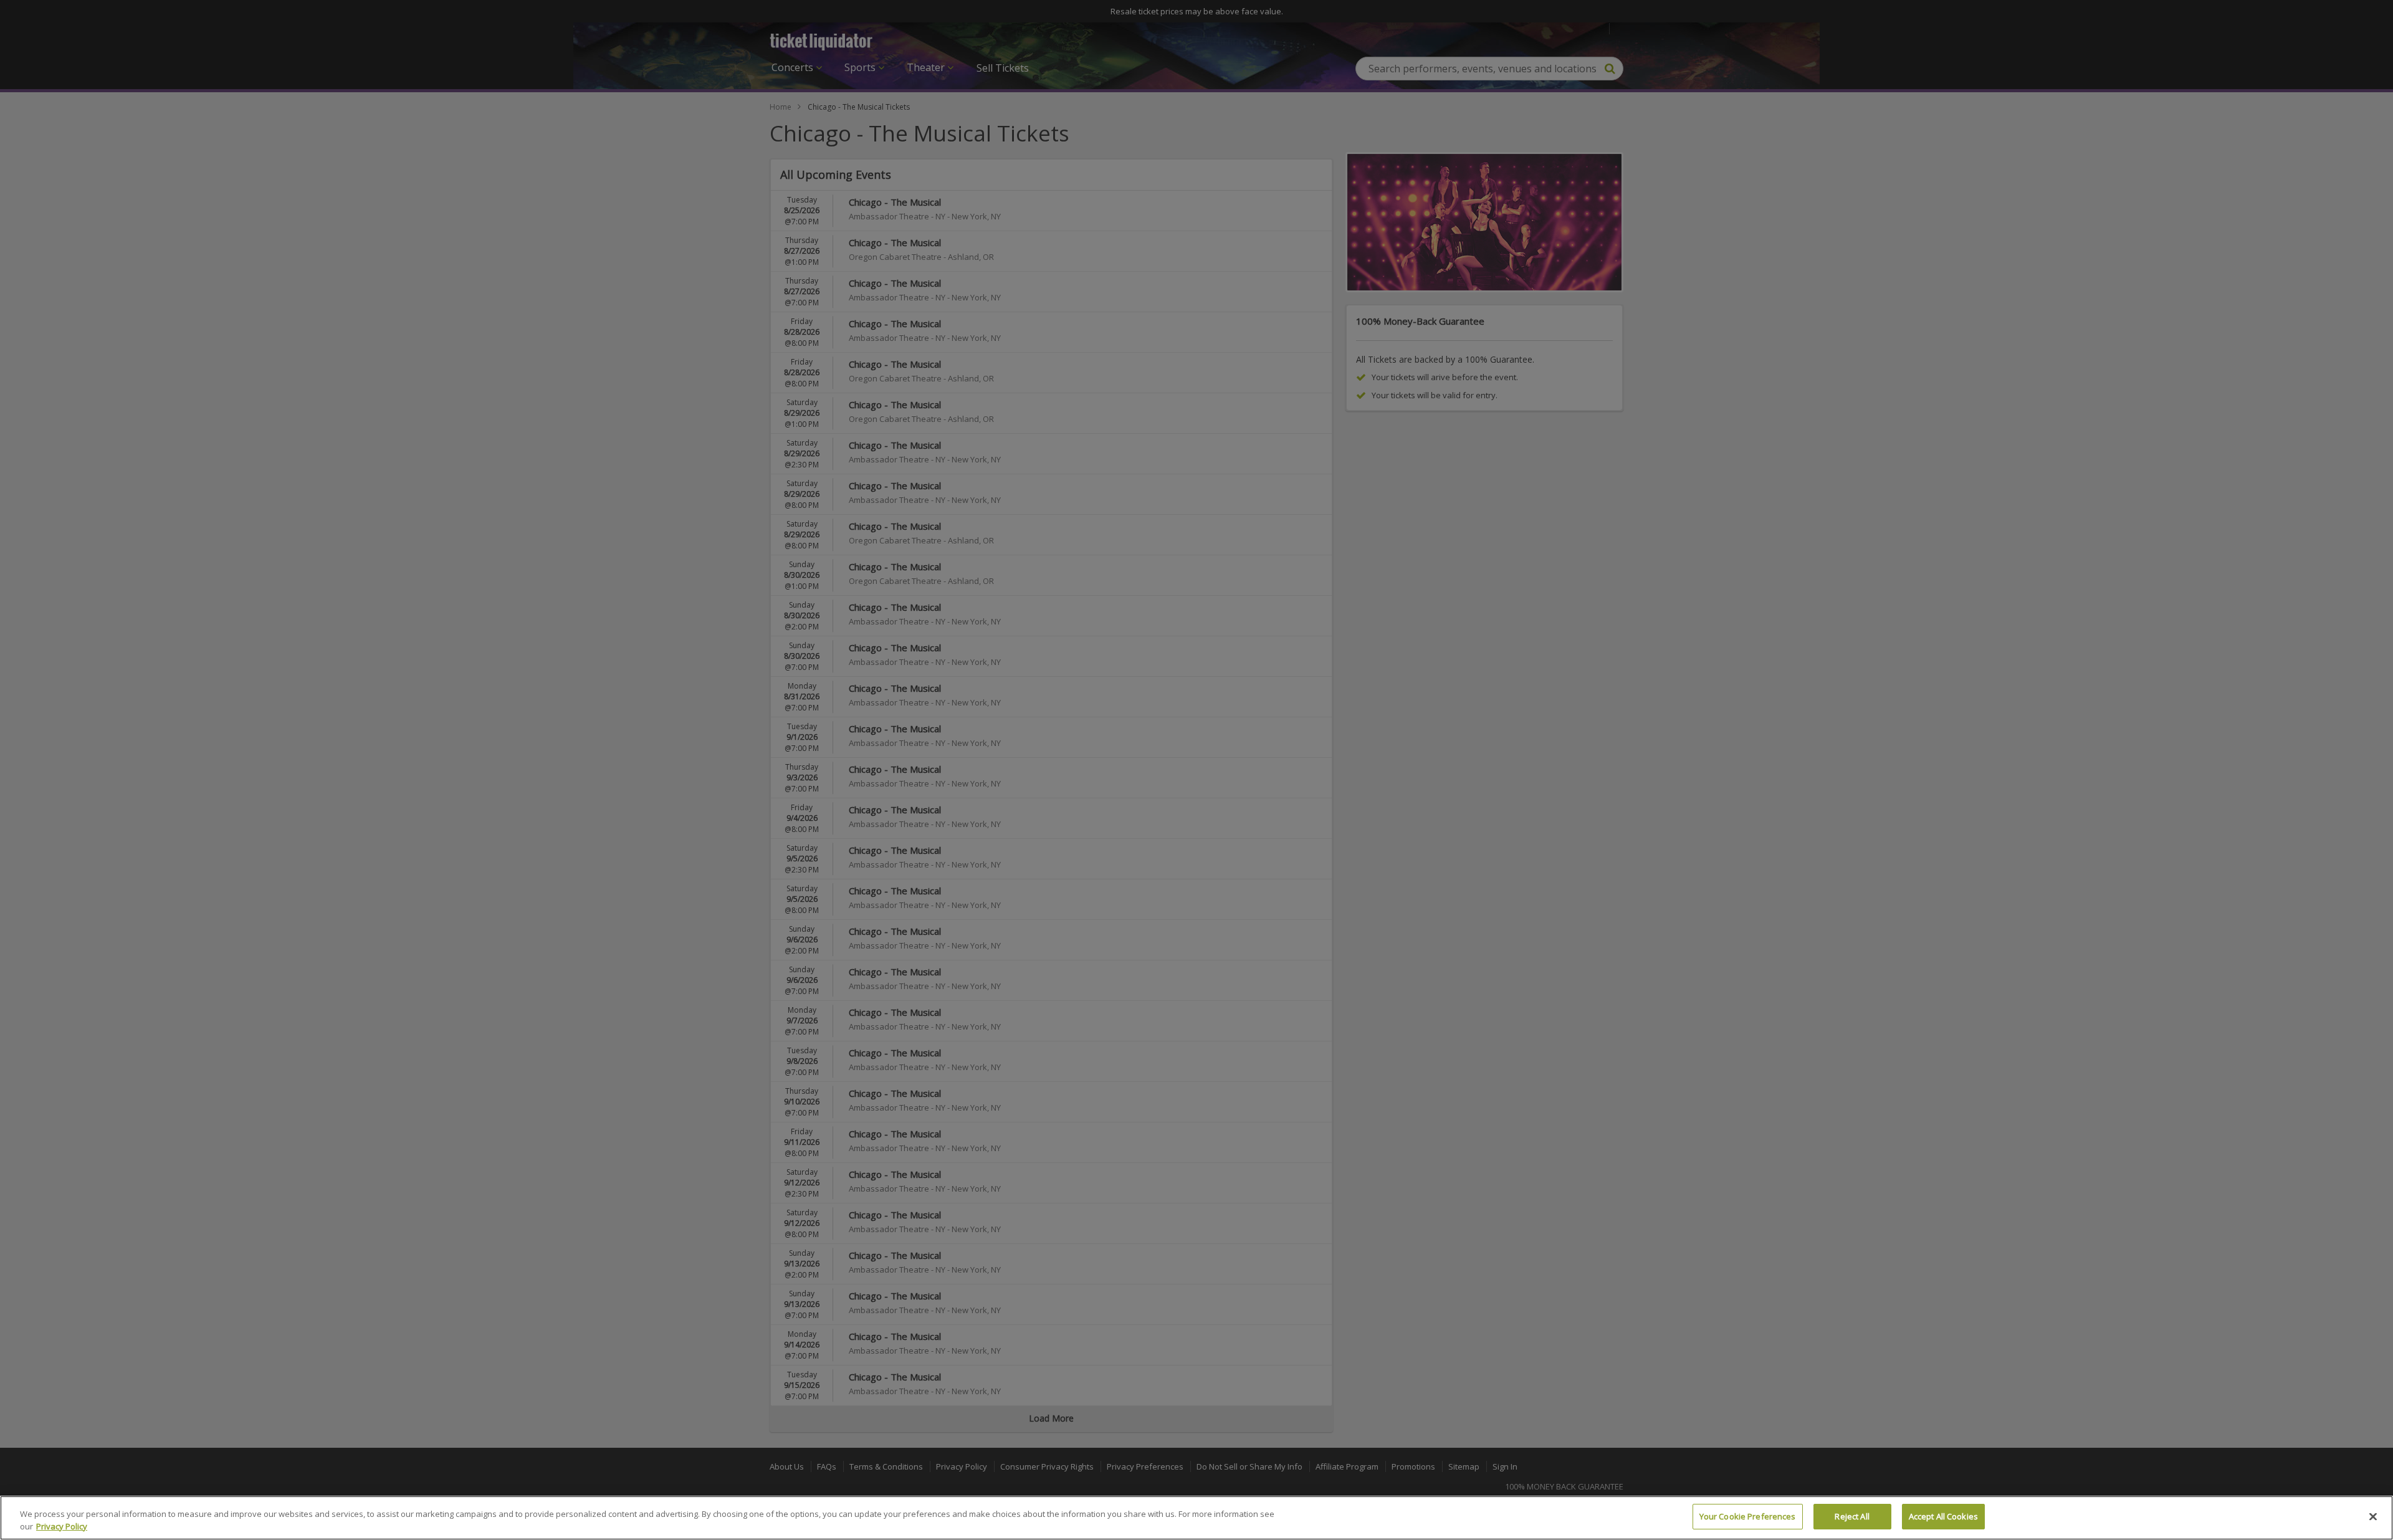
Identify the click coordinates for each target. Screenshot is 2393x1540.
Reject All (1852, 1516)
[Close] (2373, 1516)
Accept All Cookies (1943, 1516)
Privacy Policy (62, 1526)
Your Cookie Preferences (1748, 1516)
